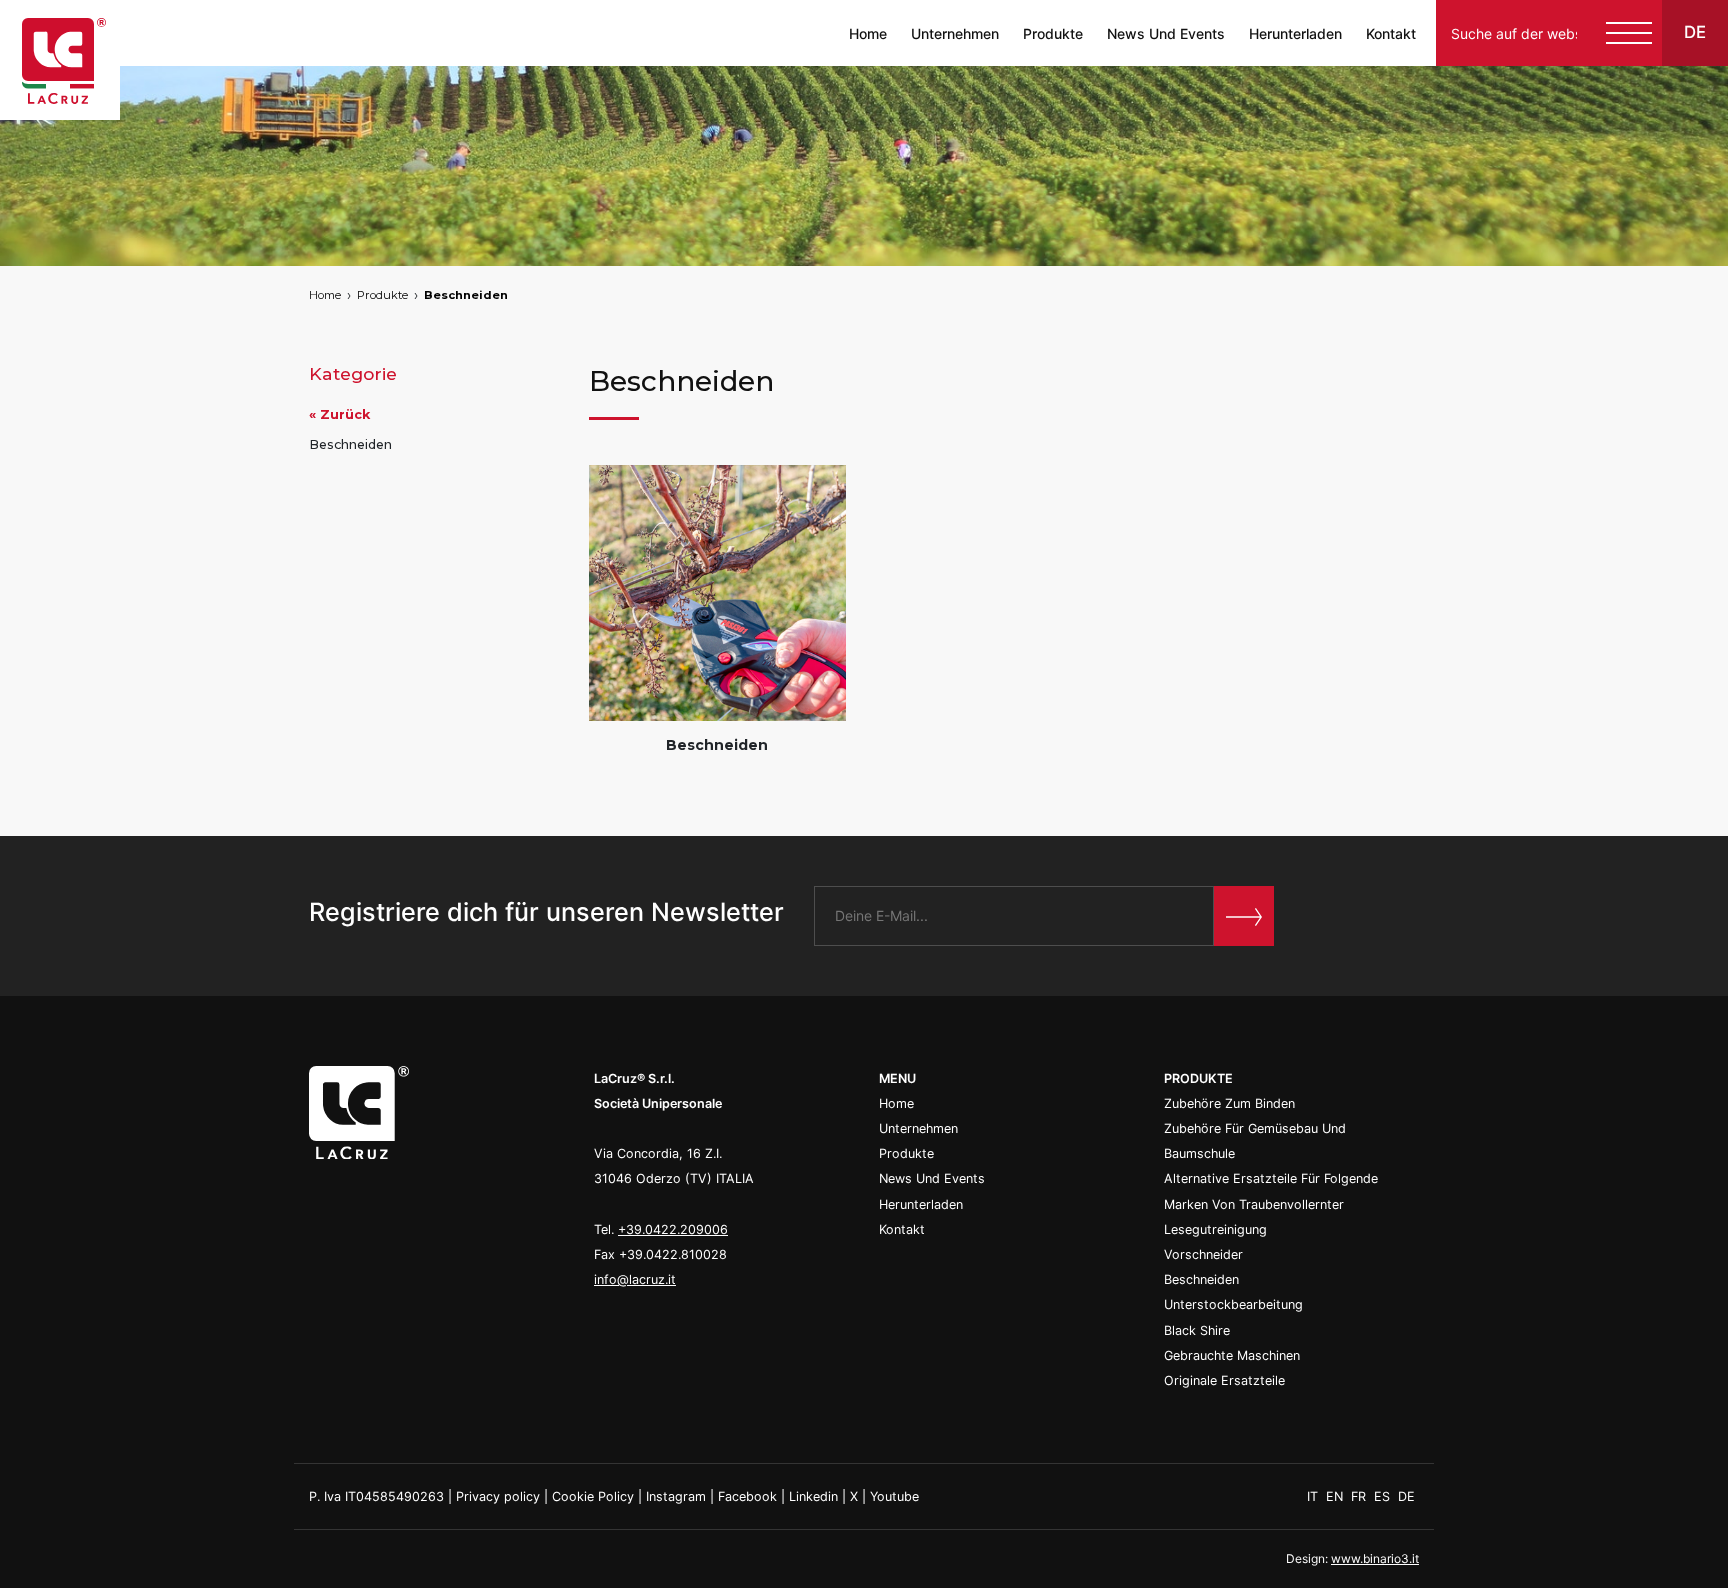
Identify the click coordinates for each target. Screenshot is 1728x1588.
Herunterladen (1295, 33)
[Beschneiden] (717, 593)
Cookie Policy (593, 1496)
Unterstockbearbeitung (1233, 1304)
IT (1314, 1496)
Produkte (1053, 33)
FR (1360, 1496)
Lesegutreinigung (1215, 1229)
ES (1384, 1496)
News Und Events (1166, 33)
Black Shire (1197, 1330)
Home (868, 33)
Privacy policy (498, 1496)
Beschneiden (466, 295)
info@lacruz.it (635, 1279)
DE (1406, 1496)
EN (1336, 1496)
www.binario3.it (1375, 1558)
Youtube (894, 1496)
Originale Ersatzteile (1224, 1380)
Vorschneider (1203, 1254)
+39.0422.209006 (673, 1229)
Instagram (676, 1496)
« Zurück (339, 414)
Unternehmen (955, 33)
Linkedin (813, 1496)
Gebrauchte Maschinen (1232, 1355)
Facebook (747, 1496)
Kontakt (1391, 33)
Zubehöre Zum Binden (1229, 1103)
